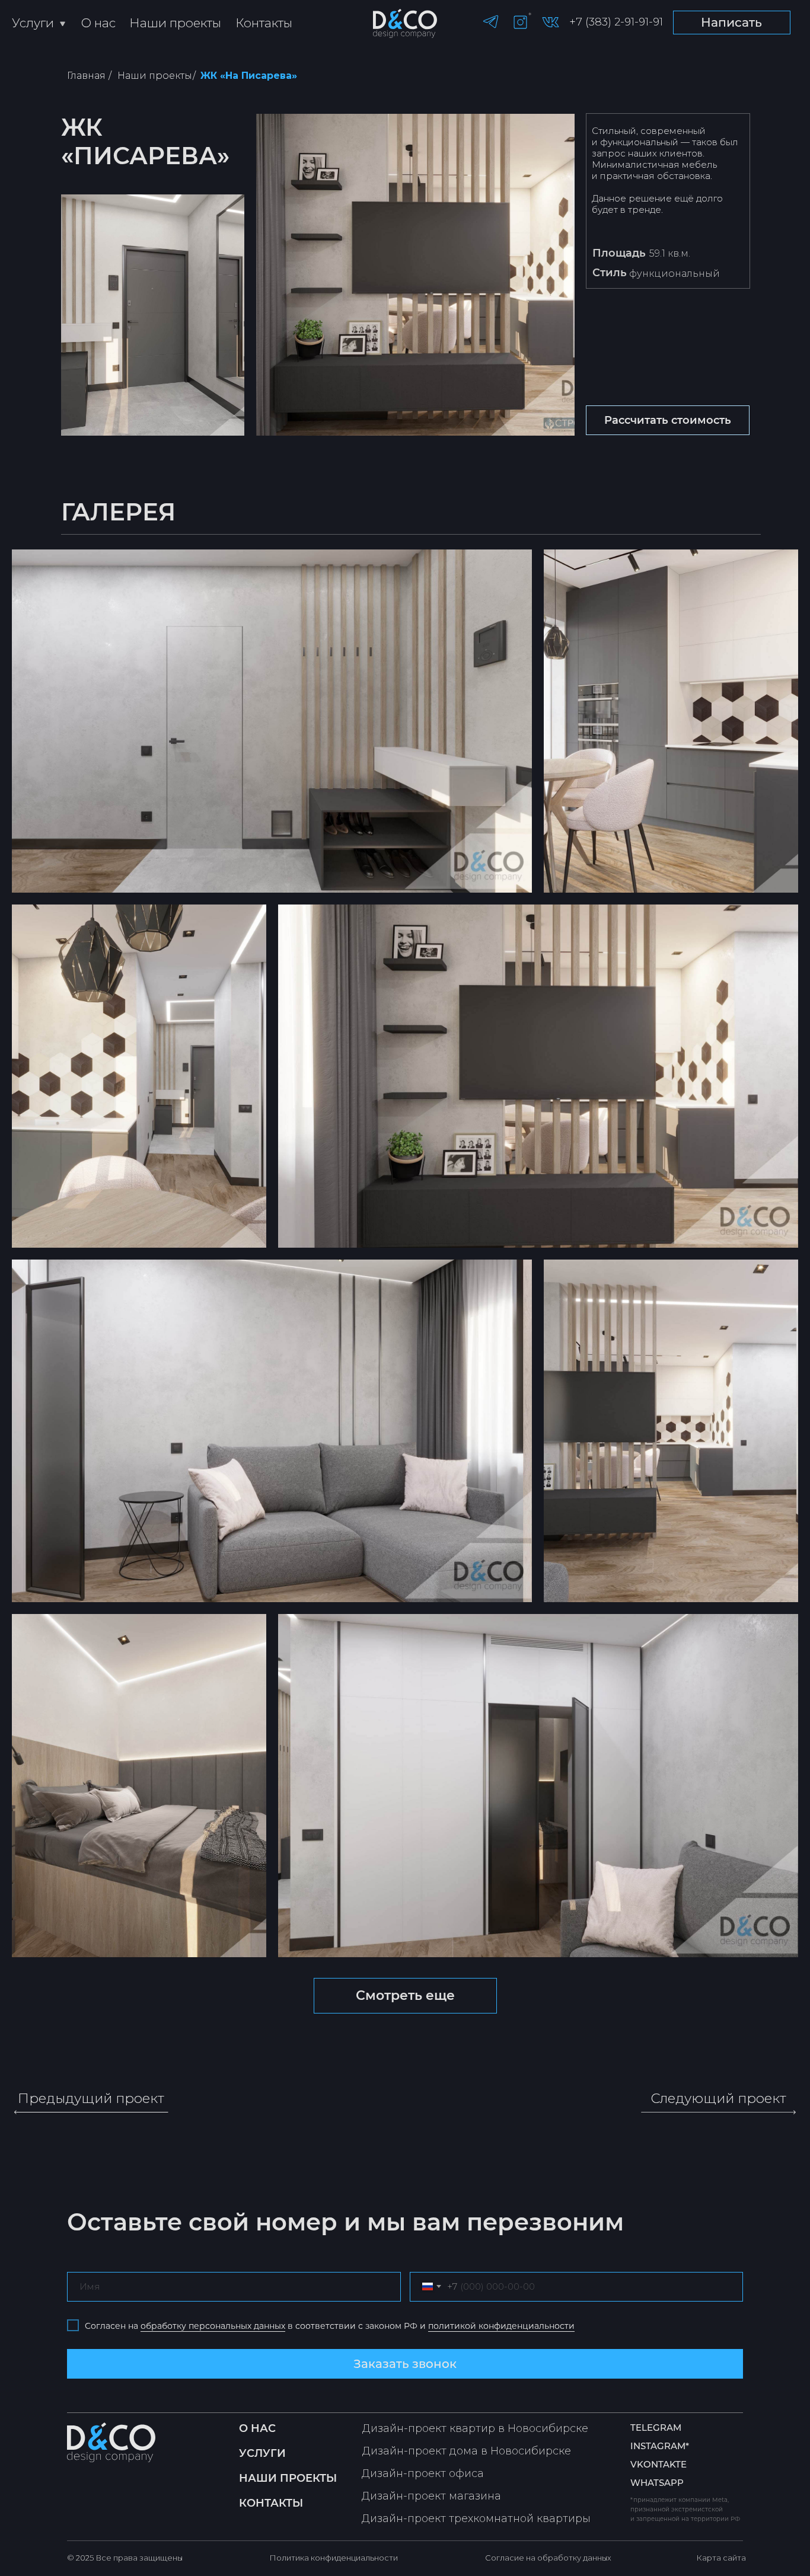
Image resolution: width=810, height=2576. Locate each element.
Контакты (264, 23)
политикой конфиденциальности (501, 2326)
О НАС (257, 2428)
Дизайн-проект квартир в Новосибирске (475, 2428)
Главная (86, 76)
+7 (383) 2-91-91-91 (616, 22)
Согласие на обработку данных (548, 2558)
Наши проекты (175, 23)
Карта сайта (721, 2558)
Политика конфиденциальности (334, 2558)
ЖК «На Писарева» (249, 76)
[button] (668, 420)
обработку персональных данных (213, 2326)
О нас (98, 23)
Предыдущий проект (91, 2098)
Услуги (33, 23)
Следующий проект (718, 2098)
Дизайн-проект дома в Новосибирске (467, 2451)
